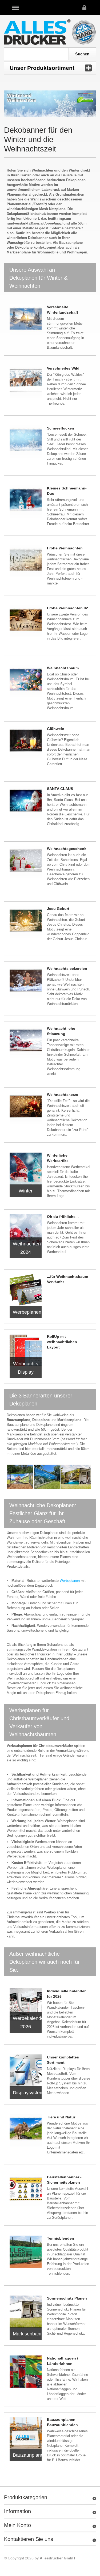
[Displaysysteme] (26, 2070)
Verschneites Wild (63, 368)
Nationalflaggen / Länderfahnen (63, 2361)
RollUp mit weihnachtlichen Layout (62, 1342)
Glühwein (56, 729)
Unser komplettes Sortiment (63, 2060)
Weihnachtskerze (63, 1095)
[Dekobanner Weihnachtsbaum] (26, 681)
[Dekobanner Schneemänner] (26, 501)
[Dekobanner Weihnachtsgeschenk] (26, 862)
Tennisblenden (61, 2238)
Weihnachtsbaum (63, 668)
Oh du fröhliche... (63, 1217)
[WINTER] (26, 1169)
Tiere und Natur (61, 2117)
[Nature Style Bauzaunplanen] (26, 2130)
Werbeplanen (70, 1581)
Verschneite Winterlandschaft (63, 310)
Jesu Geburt (58, 909)
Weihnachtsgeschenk (67, 849)
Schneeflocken (61, 428)
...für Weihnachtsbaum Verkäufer (67, 1279)
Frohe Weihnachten (65, 548)
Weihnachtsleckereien (67, 968)
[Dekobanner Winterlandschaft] (26, 320)
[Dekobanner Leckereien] (26, 982)
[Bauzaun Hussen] (26, 2312)
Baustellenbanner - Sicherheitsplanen (64, 2180)
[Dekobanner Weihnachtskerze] (26, 1108)
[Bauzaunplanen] (26, 2433)
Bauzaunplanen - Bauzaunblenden (62, 2422)
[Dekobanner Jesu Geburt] (26, 922)
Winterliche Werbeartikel (58, 1158)
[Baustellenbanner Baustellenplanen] (26, 2190)
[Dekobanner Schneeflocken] (26, 442)
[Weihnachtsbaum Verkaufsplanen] (26, 1290)
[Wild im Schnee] (26, 382)
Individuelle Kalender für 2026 (66, 1994)
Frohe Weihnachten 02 (67, 608)
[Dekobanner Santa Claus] (26, 802)
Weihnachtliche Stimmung (61, 1031)
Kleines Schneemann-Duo (67, 491)
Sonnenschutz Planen (67, 2298)
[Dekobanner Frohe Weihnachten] (26, 561)
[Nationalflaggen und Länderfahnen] (26, 2372)
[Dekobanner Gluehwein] (26, 742)
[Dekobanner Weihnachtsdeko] (26, 1042)
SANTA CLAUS (60, 789)
